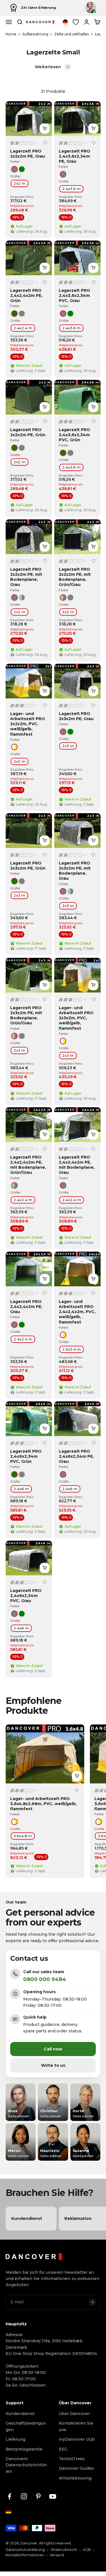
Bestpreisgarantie (24, 2449)
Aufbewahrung (35, 34)
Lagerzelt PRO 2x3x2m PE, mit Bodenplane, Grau (75, 871)
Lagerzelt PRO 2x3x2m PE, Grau (76, 716)
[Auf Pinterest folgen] (38, 2496)
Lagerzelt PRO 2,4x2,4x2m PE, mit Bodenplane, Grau (77, 1165)
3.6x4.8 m (23, 1836)
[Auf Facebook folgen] (9, 2496)
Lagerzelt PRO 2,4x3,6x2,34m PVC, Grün (74, 435)
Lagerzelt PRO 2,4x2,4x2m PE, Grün (26, 295)
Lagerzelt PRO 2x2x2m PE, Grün (28, 432)
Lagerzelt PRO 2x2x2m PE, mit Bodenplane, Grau (26, 577)
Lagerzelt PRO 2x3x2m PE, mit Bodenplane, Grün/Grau (26, 1015)
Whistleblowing (75, 2478)
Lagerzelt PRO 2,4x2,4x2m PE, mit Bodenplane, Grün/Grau (28, 1165)
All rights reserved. (55, 2543)
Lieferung (16, 2439)
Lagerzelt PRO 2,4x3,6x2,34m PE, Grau (74, 156)
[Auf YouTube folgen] (53, 2496)
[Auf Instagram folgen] (24, 2496)
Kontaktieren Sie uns (76, 2426)
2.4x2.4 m (23, 328)
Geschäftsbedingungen (26, 2426)
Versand (57, 2555)
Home (11, 34)
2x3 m (68, 746)
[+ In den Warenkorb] (45, 129)
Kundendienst (20, 2414)
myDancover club (77, 2439)
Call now (53, 2049)
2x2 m (20, 184)
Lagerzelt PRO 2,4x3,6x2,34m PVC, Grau (74, 295)
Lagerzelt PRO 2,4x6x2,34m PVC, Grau (26, 1596)
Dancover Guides (76, 2468)
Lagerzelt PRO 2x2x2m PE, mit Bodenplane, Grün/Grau (75, 577)
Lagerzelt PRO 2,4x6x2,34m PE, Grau (76, 1456)
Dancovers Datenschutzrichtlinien (26, 2465)
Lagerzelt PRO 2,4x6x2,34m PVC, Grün (26, 1456)
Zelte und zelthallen (72, 34)
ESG (63, 2449)
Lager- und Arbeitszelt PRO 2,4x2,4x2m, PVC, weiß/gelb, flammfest (77, 1312)
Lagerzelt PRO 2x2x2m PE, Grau (28, 154)
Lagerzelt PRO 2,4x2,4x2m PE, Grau (26, 1307)
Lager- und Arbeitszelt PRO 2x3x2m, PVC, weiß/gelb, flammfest (76, 1018)
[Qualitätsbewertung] (24, 143)
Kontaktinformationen (25, 2555)
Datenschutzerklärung (25, 2550)
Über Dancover (74, 2414)
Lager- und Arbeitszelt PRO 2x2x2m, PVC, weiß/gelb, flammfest (28, 724)
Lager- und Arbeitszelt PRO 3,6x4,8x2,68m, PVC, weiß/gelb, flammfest (44, 1804)
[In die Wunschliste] (45, 143)
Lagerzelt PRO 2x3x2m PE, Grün (28, 866)
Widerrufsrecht (64, 2550)
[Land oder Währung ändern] (65, 22)
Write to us (53, 2065)
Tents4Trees (72, 2459)
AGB (87, 2550)
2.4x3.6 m (71, 189)
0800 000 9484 (45, 1979)
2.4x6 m (21, 1489)
